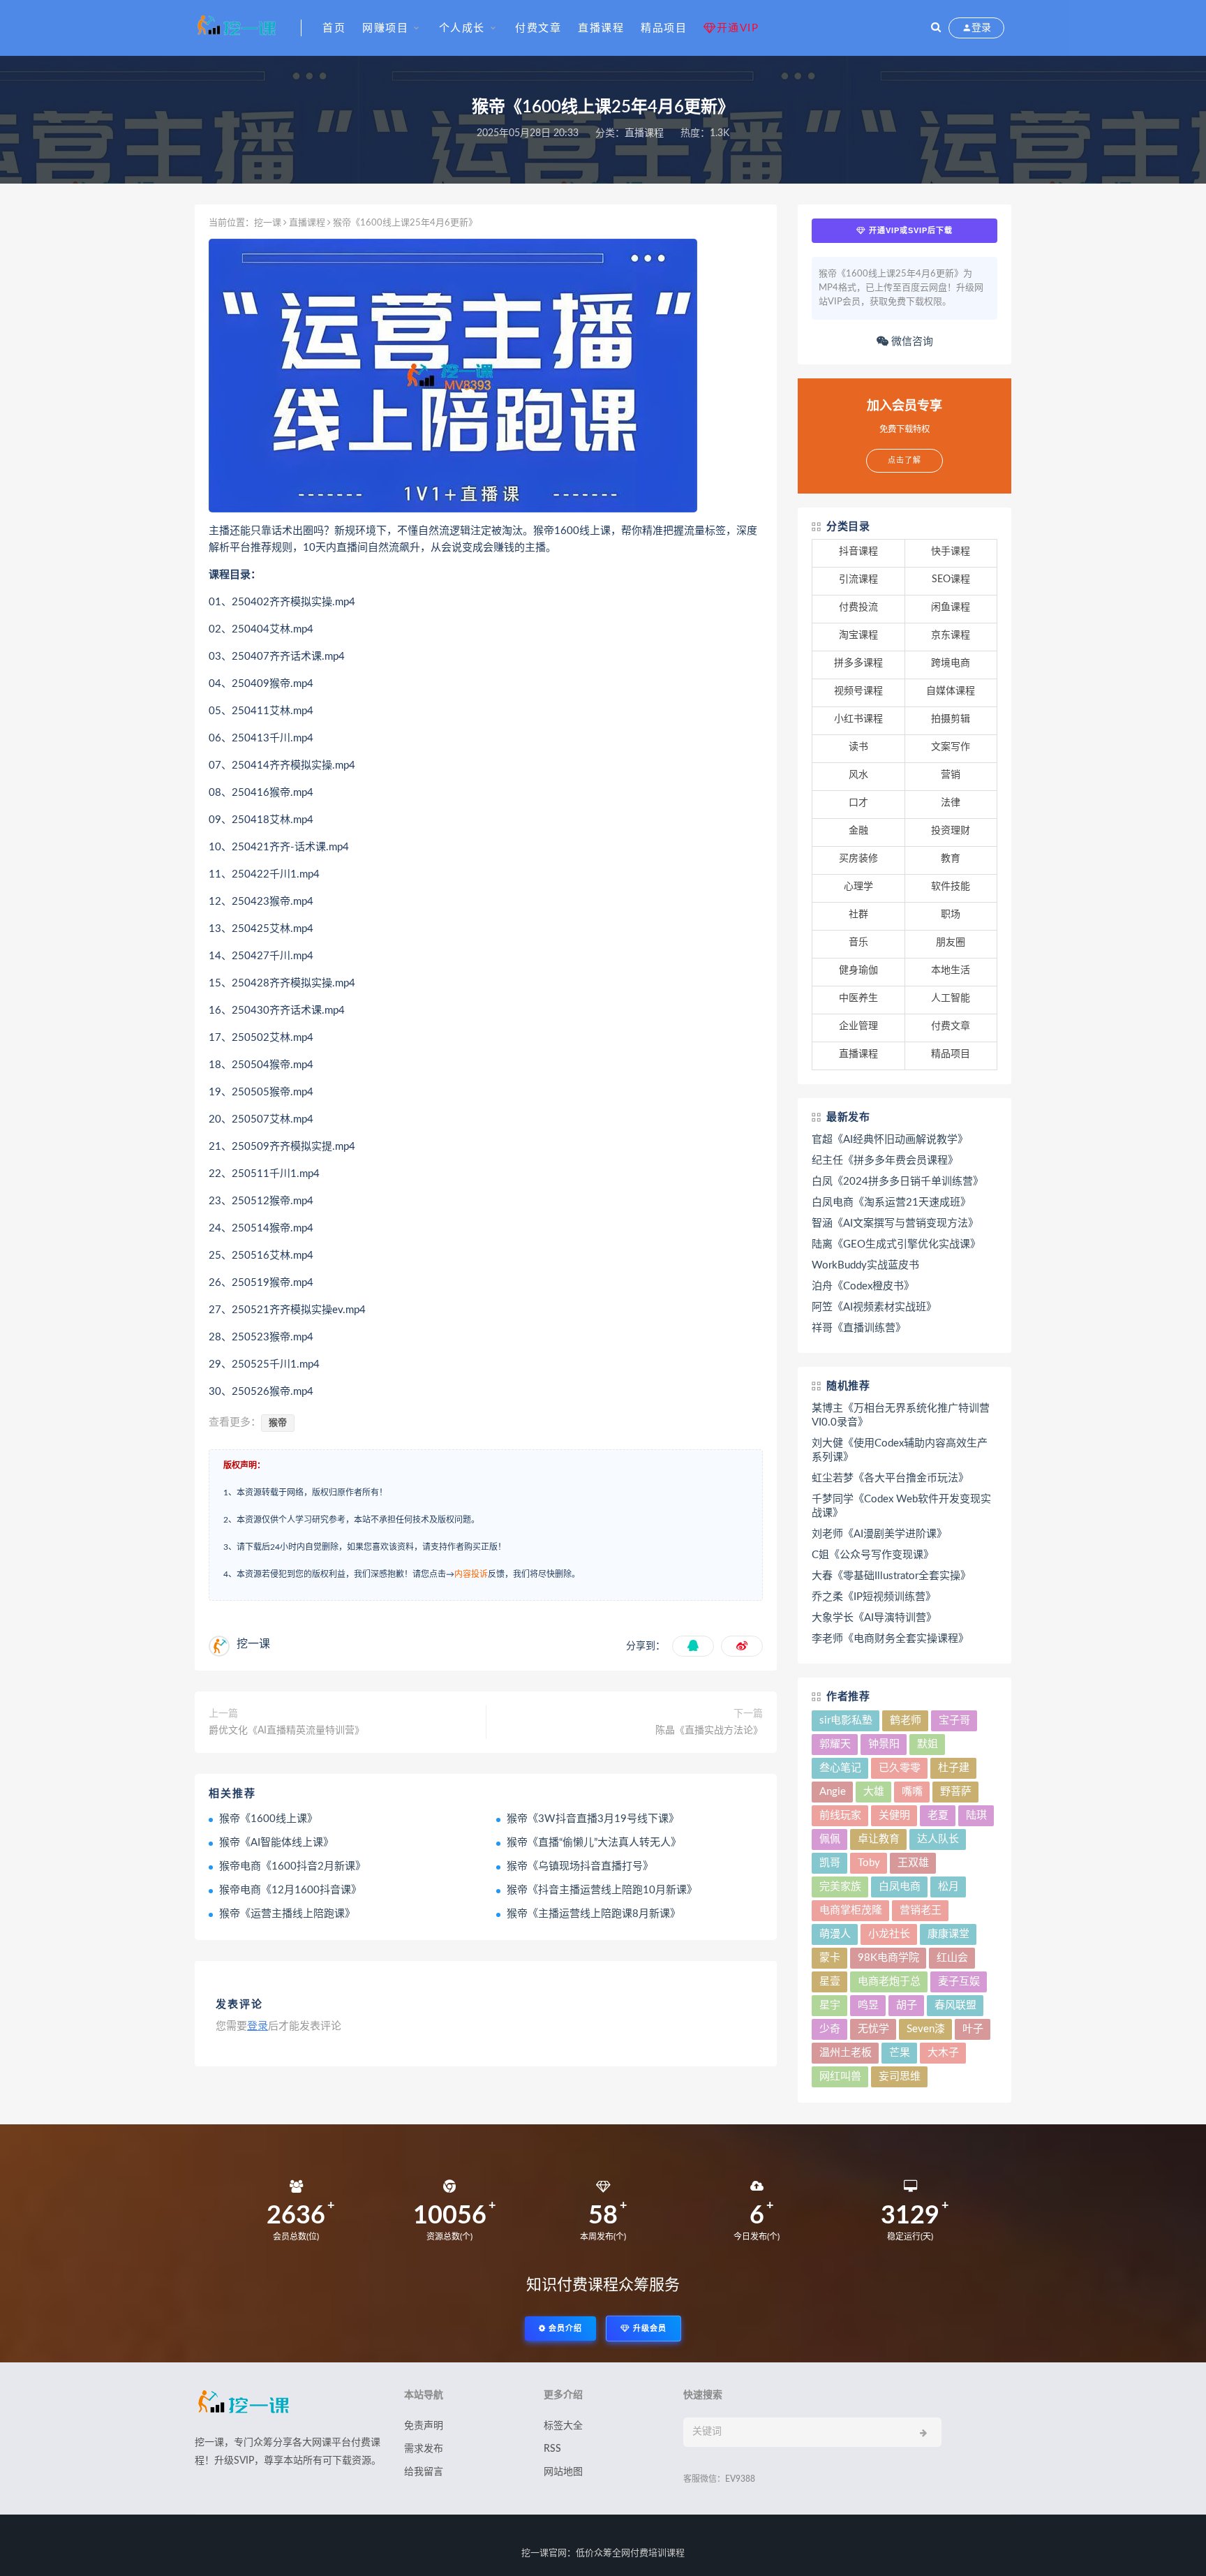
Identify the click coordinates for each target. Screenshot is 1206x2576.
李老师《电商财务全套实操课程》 (890, 1639)
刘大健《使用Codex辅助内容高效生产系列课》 (900, 1450)
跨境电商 (951, 663)
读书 (858, 747)
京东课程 (951, 635)
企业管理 (858, 1026)
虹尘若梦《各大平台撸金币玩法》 (890, 1478)
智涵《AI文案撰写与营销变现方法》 (895, 1223)
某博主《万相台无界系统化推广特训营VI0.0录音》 (901, 1415)
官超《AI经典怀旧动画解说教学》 (890, 1140)
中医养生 (858, 998)
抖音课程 (858, 552)
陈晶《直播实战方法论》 (709, 1731)
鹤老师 (906, 1720)
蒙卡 (830, 1958)
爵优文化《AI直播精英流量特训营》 (286, 1731)
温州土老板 (846, 2053)
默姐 (928, 1744)
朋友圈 (951, 942)
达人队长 (938, 1839)
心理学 (858, 887)
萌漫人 (835, 1934)
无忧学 (873, 2029)
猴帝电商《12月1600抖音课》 (290, 1890)
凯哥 (830, 1863)
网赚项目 (385, 28)
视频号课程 (858, 691)
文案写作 (951, 747)
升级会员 (648, 2329)
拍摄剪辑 (951, 719)
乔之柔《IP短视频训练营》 (874, 1597)
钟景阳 (884, 1744)
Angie (833, 1792)
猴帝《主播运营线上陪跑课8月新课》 (594, 1914)
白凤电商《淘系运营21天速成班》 (891, 1202)
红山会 (952, 1958)
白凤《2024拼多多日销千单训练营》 (898, 1182)
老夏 (938, 1815)
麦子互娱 (959, 1982)
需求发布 (424, 2449)
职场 (951, 915)
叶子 (973, 2029)
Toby (869, 1863)
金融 (858, 831)
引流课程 (858, 579)
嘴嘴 (912, 1792)
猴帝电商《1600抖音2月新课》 (292, 1866)
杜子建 (954, 1768)
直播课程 (601, 28)
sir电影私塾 (846, 1720)
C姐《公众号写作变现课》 (873, 1555)
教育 (951, 859)
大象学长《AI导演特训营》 (874, 1618)
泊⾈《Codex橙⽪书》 (863, 1286)
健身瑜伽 (858, 970)
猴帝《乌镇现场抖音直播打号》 (580, 1866)
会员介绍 (564, 2329)
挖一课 (268, 223)
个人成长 (462, 28)
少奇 (830, 2029)
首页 (334, 28)
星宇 (830, 2005)
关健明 (894, 1815)
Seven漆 (926, 2029)
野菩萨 (956, 1792)
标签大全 (563, 2426)
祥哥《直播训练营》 (859, 1328)
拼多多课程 (858, 663)
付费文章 (538, 28)
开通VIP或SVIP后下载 (909, 230)
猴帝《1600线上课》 (268, 1819)
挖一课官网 (544, 2553)
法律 (951, 803)
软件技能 (951, 887)
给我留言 (424, 2472)
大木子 (943, 2053)
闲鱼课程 (951, 607)
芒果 (900, 2053)
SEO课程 (951, 579)
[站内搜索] (936, 28)
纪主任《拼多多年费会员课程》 (885, 1161)
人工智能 (951, 998)
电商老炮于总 (889, 1982)
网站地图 (563, 2472)
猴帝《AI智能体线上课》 (276, 1843)
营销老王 (921, 1910)
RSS (552, 2449)
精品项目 (664, 28)
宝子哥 (954, 1720)
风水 (858, 775)
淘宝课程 (858, 635)
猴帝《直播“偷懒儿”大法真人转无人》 (594, 1843)
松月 (948, 1887)
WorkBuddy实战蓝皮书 (865, 1265)
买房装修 (858, 859)
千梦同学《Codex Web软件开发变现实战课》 (901, 1506)
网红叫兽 (840, 2077)
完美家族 (840, 1887)
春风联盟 (955, 2005)
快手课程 (951, 552)
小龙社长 (889, 1934)
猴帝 (278, 1423)
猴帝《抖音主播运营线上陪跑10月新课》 (602, 1890)
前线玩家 (840, 1815)
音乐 (858, 942)
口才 (858, 803)
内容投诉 (471, 1574)
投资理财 (951, 831)
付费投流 (858, 607)
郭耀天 (835, 1744)
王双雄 (913, 1863)
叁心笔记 (840, 1768)
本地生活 (951, 970)
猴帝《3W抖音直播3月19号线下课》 (593, 1819)
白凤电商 (900, 1887)
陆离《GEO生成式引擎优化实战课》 (896, 1244)
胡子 (907, 2005)
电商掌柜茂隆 (851, 1910)
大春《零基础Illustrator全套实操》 (891, 1576)
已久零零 (900, 1768)
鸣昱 (868, 2005)
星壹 (830, 1982)
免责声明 (424, 2426)
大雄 (874, 1792)
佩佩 (830, 1839)
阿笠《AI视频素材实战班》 (874, 1307)
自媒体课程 (951, 691)
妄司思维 (900, 2077)
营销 (951, 775)
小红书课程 (858, 719)
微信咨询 (911, 342)
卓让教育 (879, 1839)
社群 (858, 915)
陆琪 (976, 1815)
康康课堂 (948, 1934)
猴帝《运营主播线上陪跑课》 (287, 1914)
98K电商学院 (888, 1958)
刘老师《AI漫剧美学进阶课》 (879, 1534)
